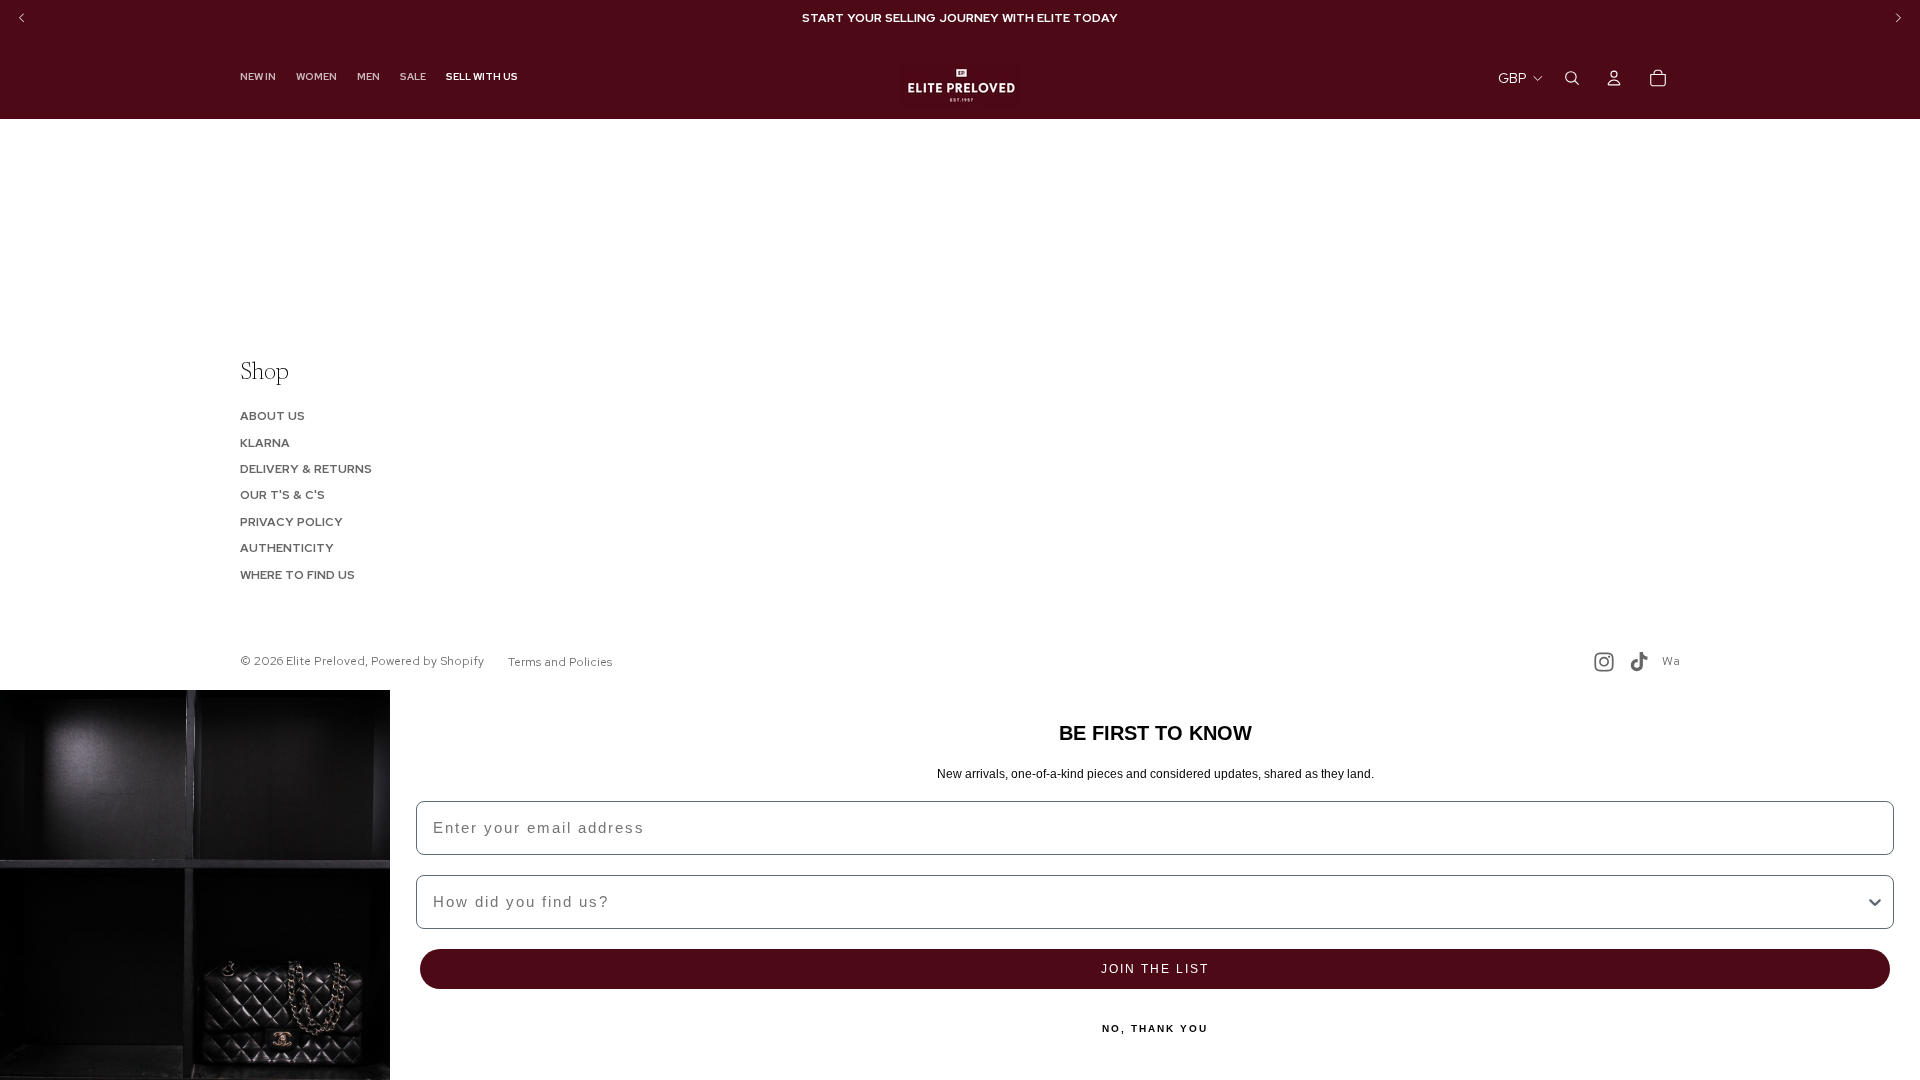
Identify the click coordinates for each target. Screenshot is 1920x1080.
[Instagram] (1604, 662)
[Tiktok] (1639, 662)
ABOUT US (272, 416)
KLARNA (265, 443)
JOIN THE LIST (1155, 969)
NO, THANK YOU (1155, 1028)
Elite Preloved (325, 661)
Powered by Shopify (427, 661)
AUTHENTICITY (287, 548)
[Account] (1614, 78)
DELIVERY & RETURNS (306, 469)
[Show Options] (1875, 902)
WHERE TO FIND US (297, 575)
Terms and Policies (560, 662)
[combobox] (1149, 902)
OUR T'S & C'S (282, 495)
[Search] (1572, 78)
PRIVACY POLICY (291, 522)
